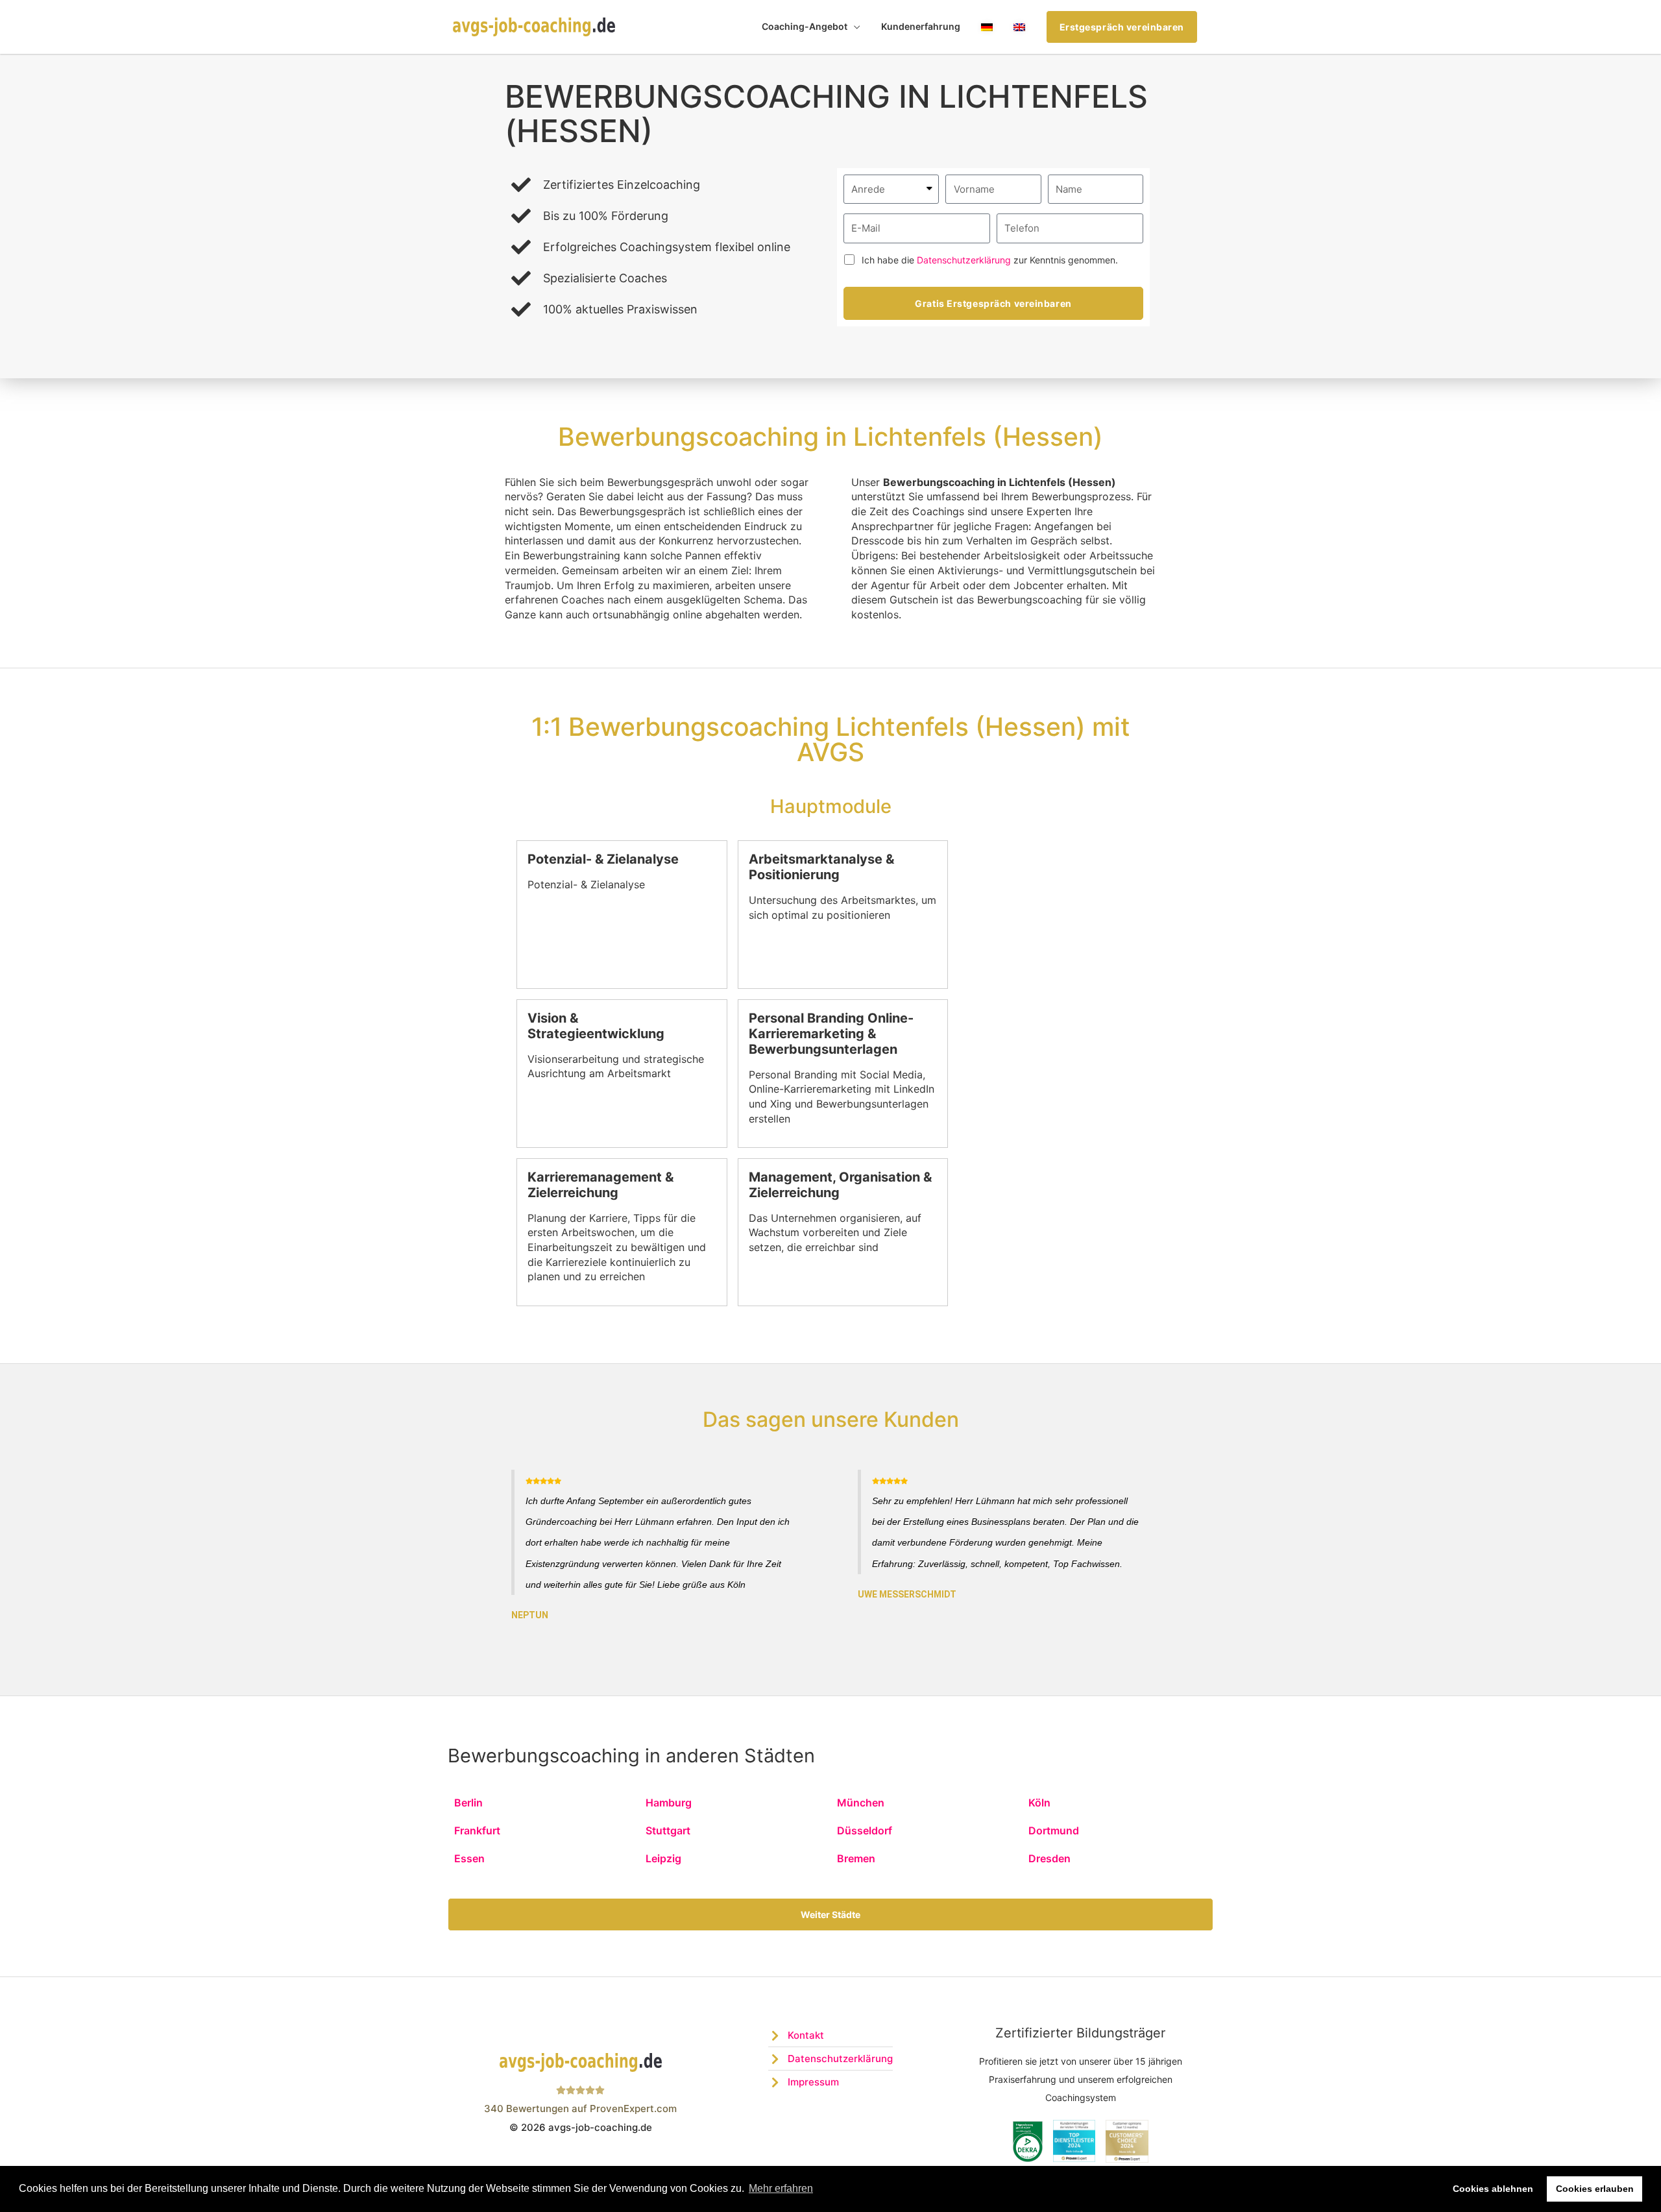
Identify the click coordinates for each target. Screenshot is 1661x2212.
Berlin (468, 1803)
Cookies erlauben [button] (1595, 2189)
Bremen (856, 1858)
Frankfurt (477, 1830)
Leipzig (663, 1858)
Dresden (1049, 1858)
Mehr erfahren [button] (781, 2188)
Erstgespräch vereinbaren (1122, 27)
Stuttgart (668, 1830)
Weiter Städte (830, 1914)
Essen (469, 1858)
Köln (1039, 1803)
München (861, 1803)
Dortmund (1054, 1830)
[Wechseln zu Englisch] (1019, 27)
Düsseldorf (865, 1830)
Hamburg (669, 1803)
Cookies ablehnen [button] (1493, 2189)
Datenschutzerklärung (964, 260)
